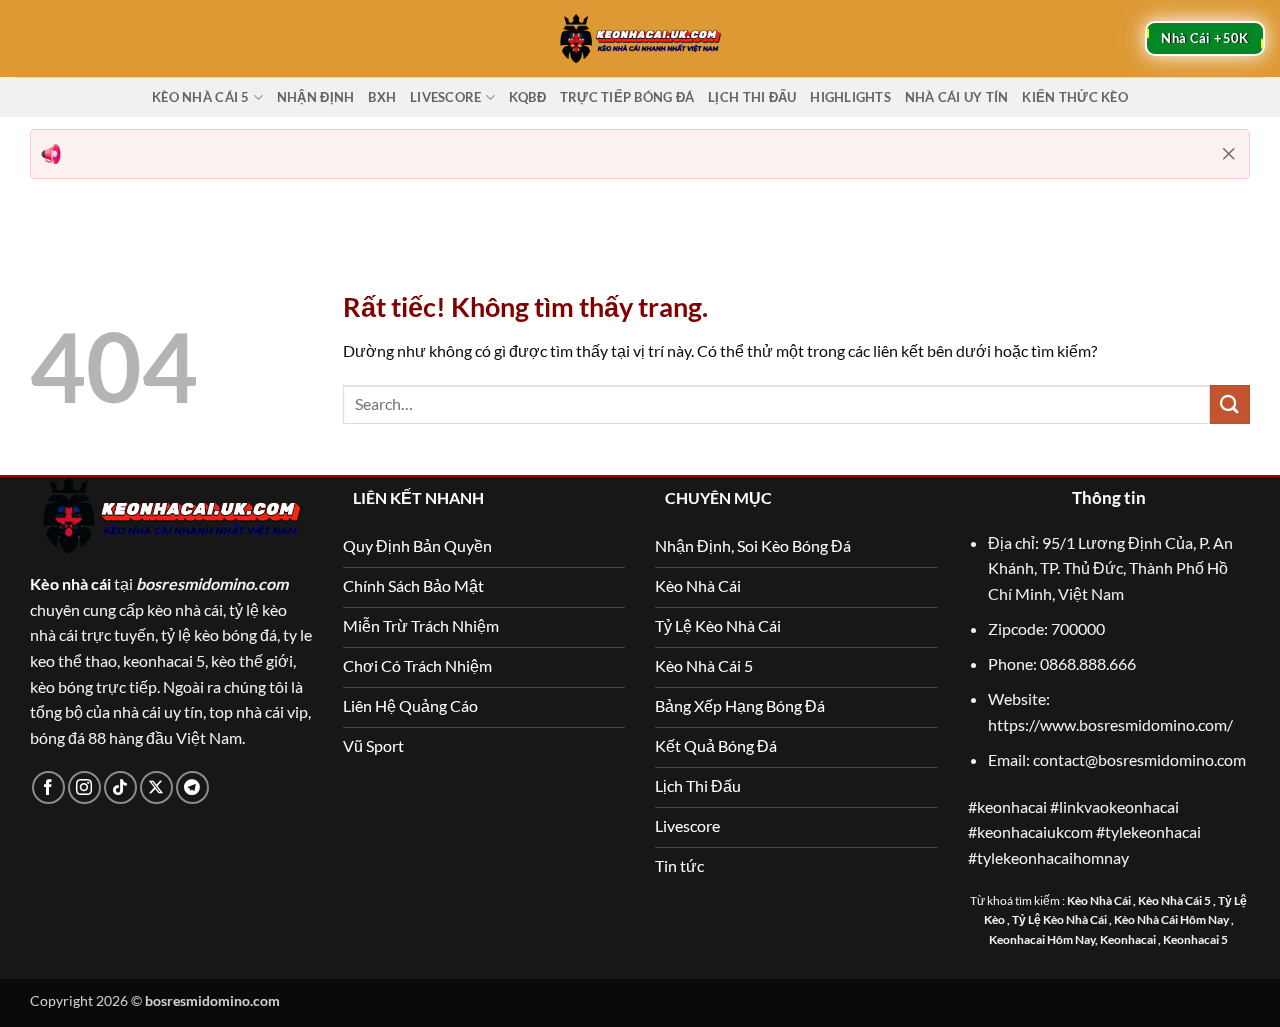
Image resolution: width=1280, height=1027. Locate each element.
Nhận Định (315, 97)
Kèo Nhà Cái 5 (200, 97)
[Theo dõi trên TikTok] (120, 787)
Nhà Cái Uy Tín (957, 97)
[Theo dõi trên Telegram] (192, 787)
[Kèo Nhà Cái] (640, 38)
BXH (382, 97)
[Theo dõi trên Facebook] (48, 787)
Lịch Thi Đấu (752, 97)
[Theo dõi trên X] (156, 787)
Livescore (445, 97)
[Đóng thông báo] (1229, 154)
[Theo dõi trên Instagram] (84, 787)
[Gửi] (1230, 404)
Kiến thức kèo (1074, 97)
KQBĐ (527, 97)
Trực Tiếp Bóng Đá (627, 97)
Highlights (850, 97)
